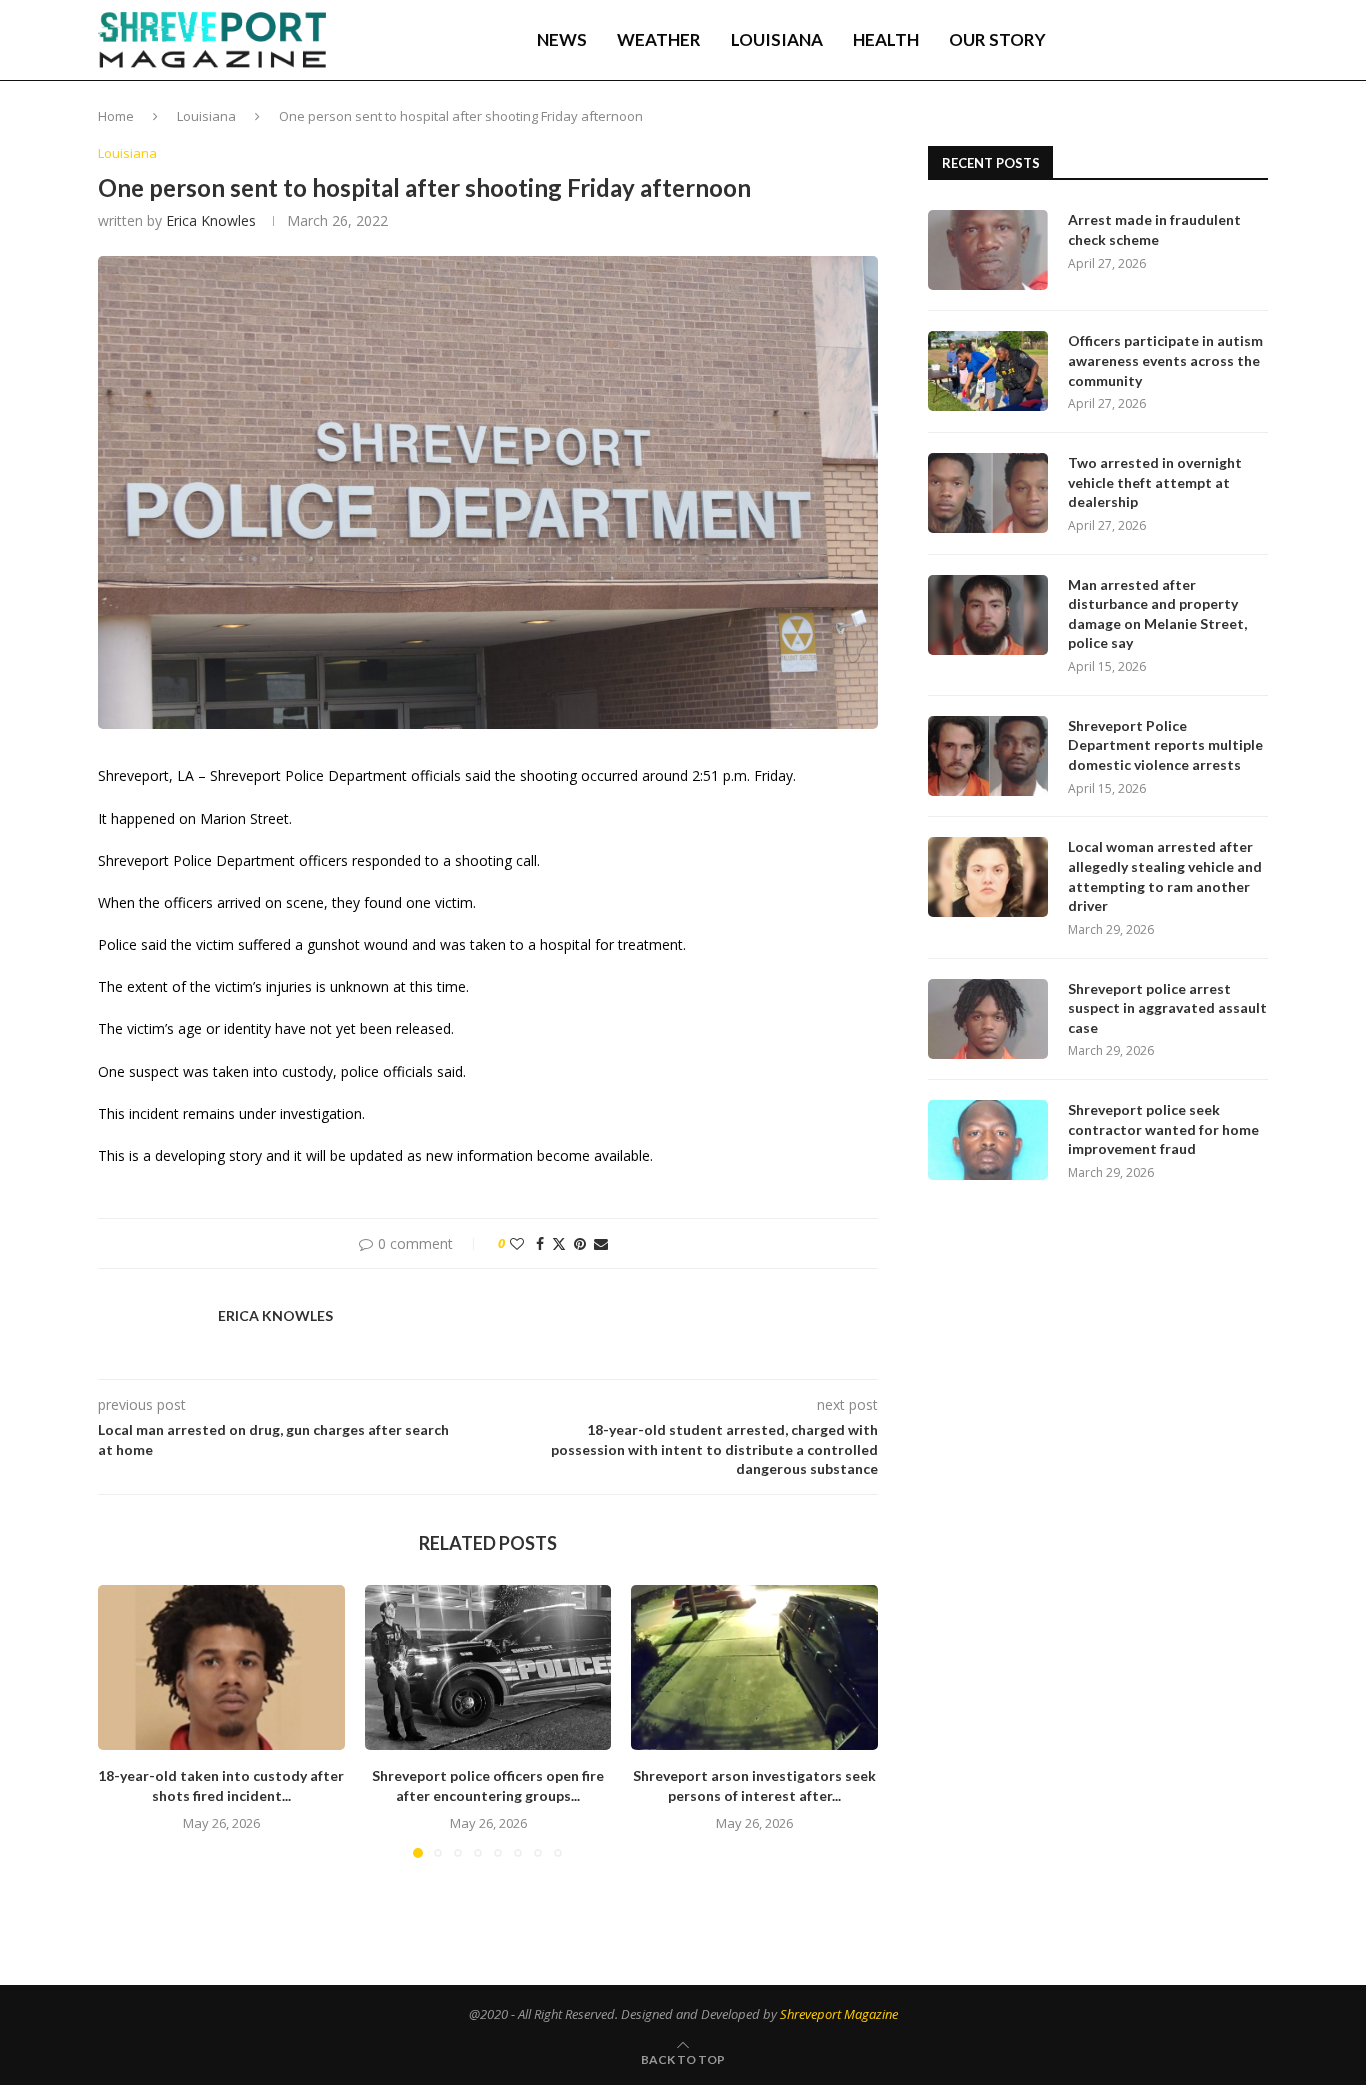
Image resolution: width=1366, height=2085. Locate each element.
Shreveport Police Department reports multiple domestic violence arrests (1165, 745)
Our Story (997, 39)
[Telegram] (1208, 40)
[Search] (1258, 40)
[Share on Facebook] (540, 1243)
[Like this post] (517, 1243)
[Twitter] (1144, 40)
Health (886, 39)
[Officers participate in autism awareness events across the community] (988, 371)
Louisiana (777, 39)
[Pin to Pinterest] (580, 1243)
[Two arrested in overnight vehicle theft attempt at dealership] (988, 493)
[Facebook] (1124, 40)
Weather (659, 39)
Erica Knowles (211, 220)
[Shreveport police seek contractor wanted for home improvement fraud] (988, 1140)
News (562, 39)
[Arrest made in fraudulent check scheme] (988, 250)
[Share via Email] (601, 1243)
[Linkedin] (1165, 40)
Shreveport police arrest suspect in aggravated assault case (1167, 1008)
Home (116, 116)
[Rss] (1228, 40)
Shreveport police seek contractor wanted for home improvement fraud (1163, 1129)
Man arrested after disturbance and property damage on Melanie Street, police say (1157, 614)
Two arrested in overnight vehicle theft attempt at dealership (1155, 482)
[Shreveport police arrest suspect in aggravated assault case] (988, 1019)
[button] (125, 1721)
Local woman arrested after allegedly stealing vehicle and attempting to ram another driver (1165, 876)
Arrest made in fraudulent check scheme (1154, 229)
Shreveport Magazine (839, 2014)
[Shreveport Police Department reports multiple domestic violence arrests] (988, 756)
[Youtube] (1186, 40)
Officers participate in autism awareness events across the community (1165, 360)
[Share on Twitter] (559, 1243)
